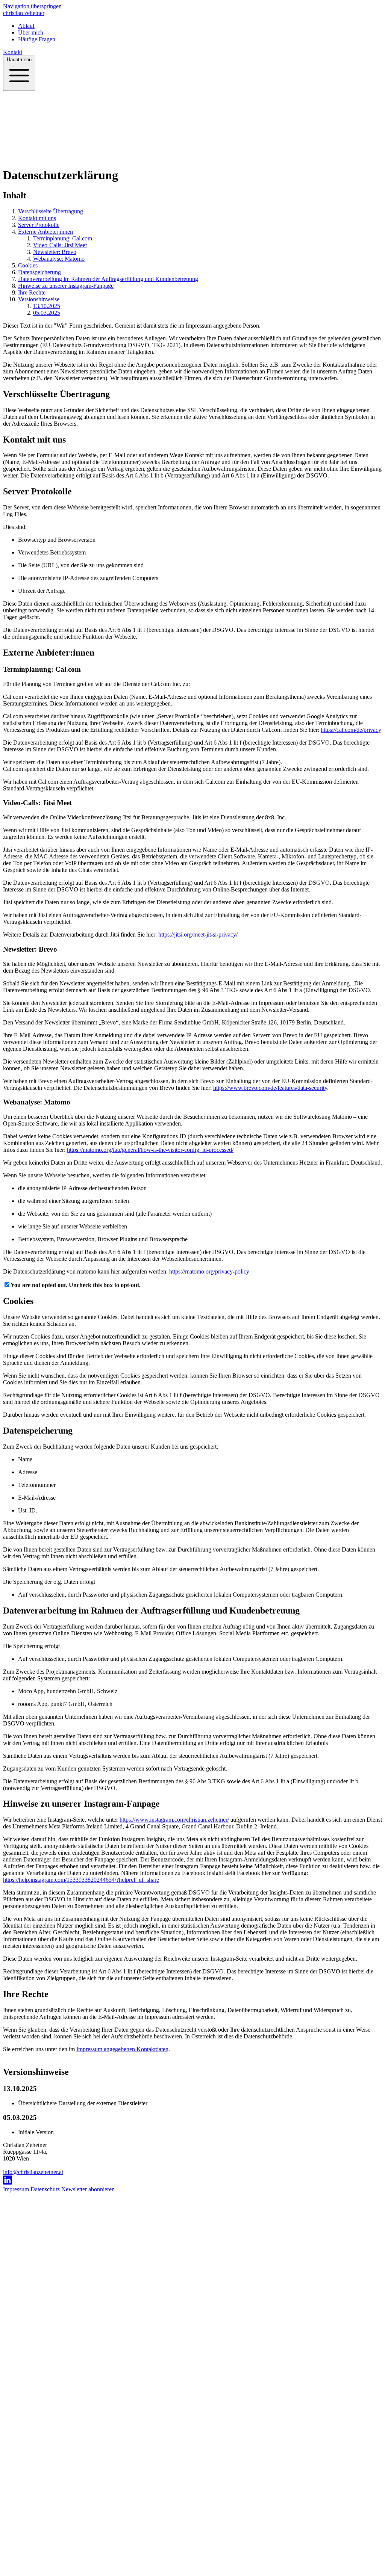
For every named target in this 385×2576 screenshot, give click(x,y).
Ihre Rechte (32, 292)
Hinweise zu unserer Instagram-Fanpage (66, 286)
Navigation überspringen (32, 6)
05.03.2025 (47, 313)
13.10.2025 (47, 306)
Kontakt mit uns (37, 218)
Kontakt (13, 52)
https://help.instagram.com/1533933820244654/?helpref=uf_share (81, 1880)
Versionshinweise (39, 299)
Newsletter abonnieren (88, 2189)
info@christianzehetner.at (33, 2172)
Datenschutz (45, 2189)
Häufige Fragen (66, 157)
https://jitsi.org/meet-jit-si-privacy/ (198, 934)
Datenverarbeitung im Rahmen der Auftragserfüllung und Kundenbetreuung (108, 279)
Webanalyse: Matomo (59, 259)
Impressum (16, 2189)
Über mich (34, 157)
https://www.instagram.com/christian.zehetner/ (174, 1820)
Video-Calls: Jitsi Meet (60, 245)
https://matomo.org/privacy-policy (209, 1271)
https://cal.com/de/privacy (351, 730)
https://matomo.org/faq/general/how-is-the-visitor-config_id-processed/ (150, 1150)
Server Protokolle (39, 225)
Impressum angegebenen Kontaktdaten (122, 2049)
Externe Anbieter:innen (45, 232)
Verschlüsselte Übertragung (51, 211)
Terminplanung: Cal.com (63, 238)
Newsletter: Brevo (55, 252)
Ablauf (11, 157)
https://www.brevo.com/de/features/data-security (270, 1088)
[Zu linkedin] (192, 2181)
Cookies (28, 265)
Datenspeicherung (39, 272)
